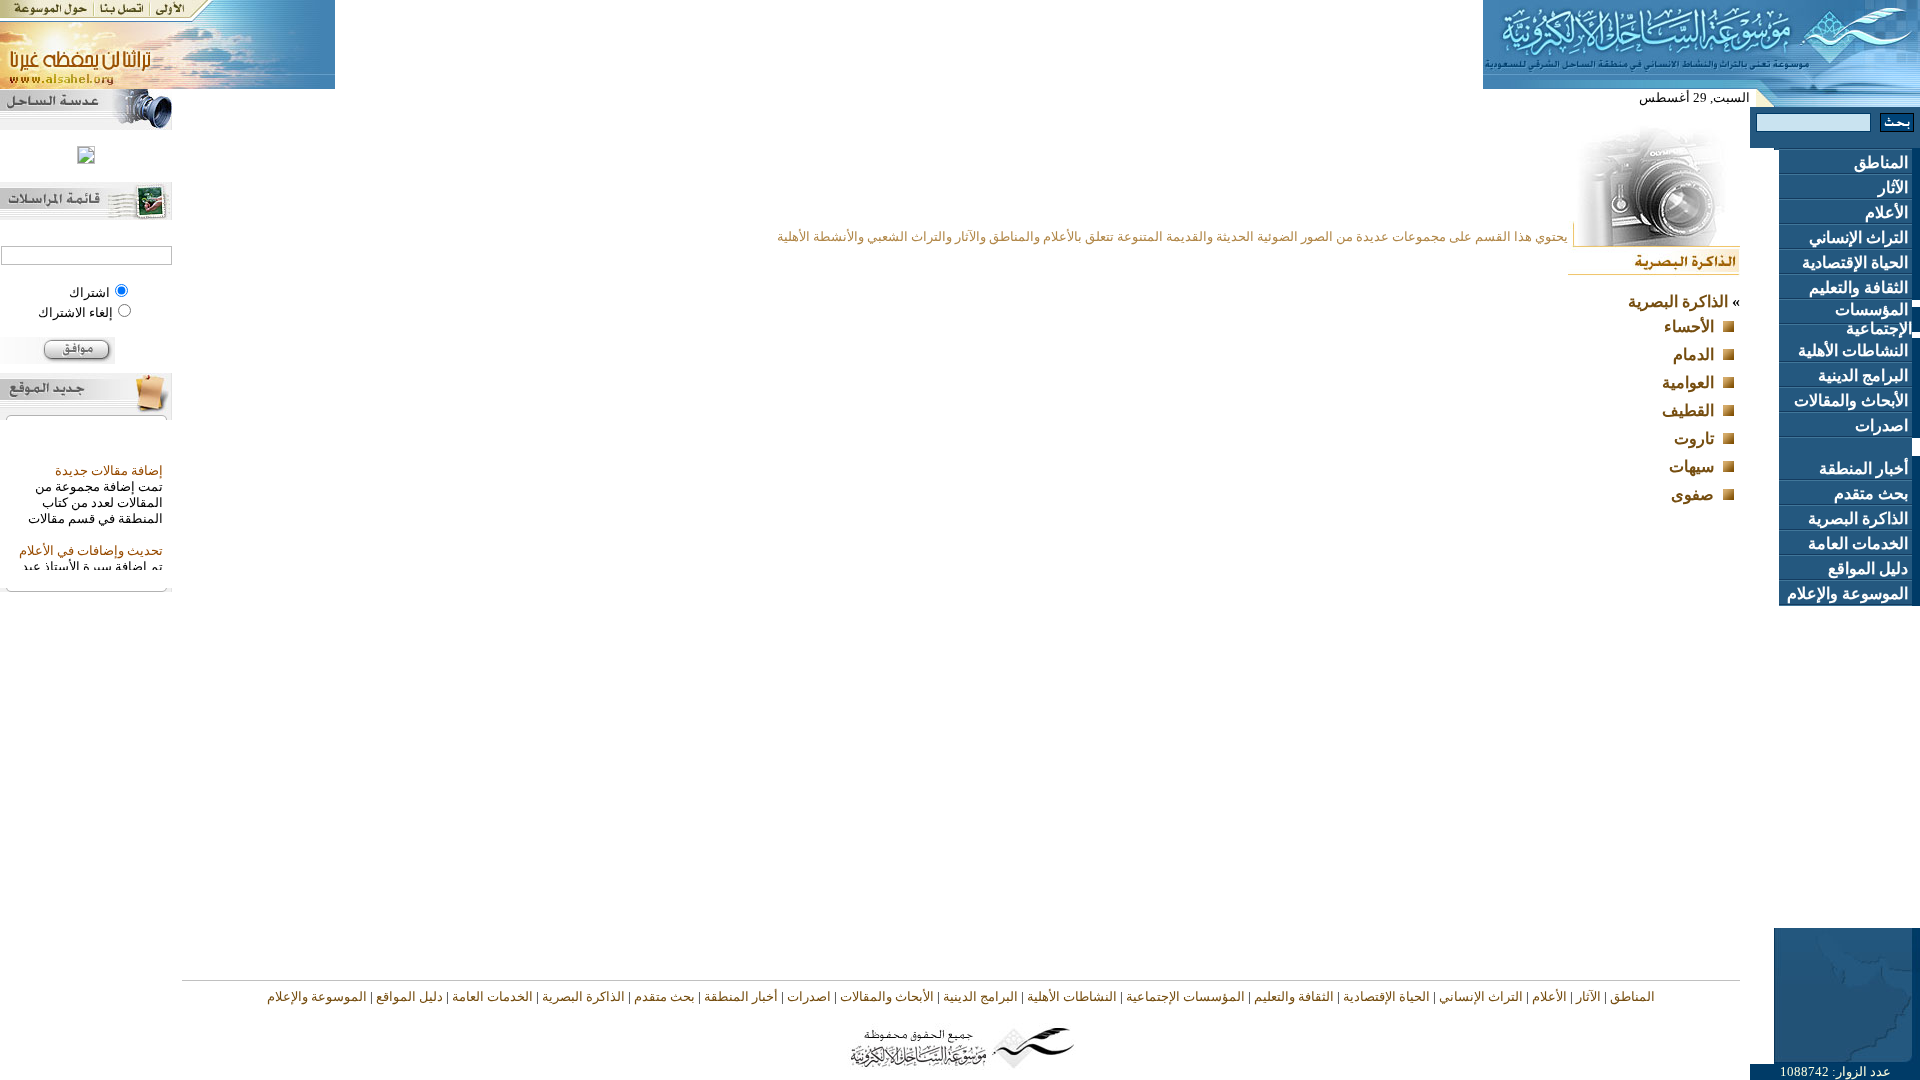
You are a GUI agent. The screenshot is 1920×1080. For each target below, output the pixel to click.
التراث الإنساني (1860, 237)
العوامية (1688, 382)
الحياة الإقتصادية (1857, 262)
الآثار (1895, 187)
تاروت (1694, 438)
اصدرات (1883, 425)
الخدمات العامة (1860, 543)
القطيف (1688, 410)
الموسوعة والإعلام (1849, 593)
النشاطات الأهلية (1855, 350)
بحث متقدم (1873, 493)
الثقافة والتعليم (1860, 287)
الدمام (1693, 354)
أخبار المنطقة (1865, 468)
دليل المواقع (1870, 568)
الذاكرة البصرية (1860, 518)
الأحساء (1689, 326)
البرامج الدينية (1865, 375)
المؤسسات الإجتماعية (1873, 319)
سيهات (1691, 466)
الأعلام (1888, 212)
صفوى (1692, 494)
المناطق (1883, 162)
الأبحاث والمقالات (1853, 400)
